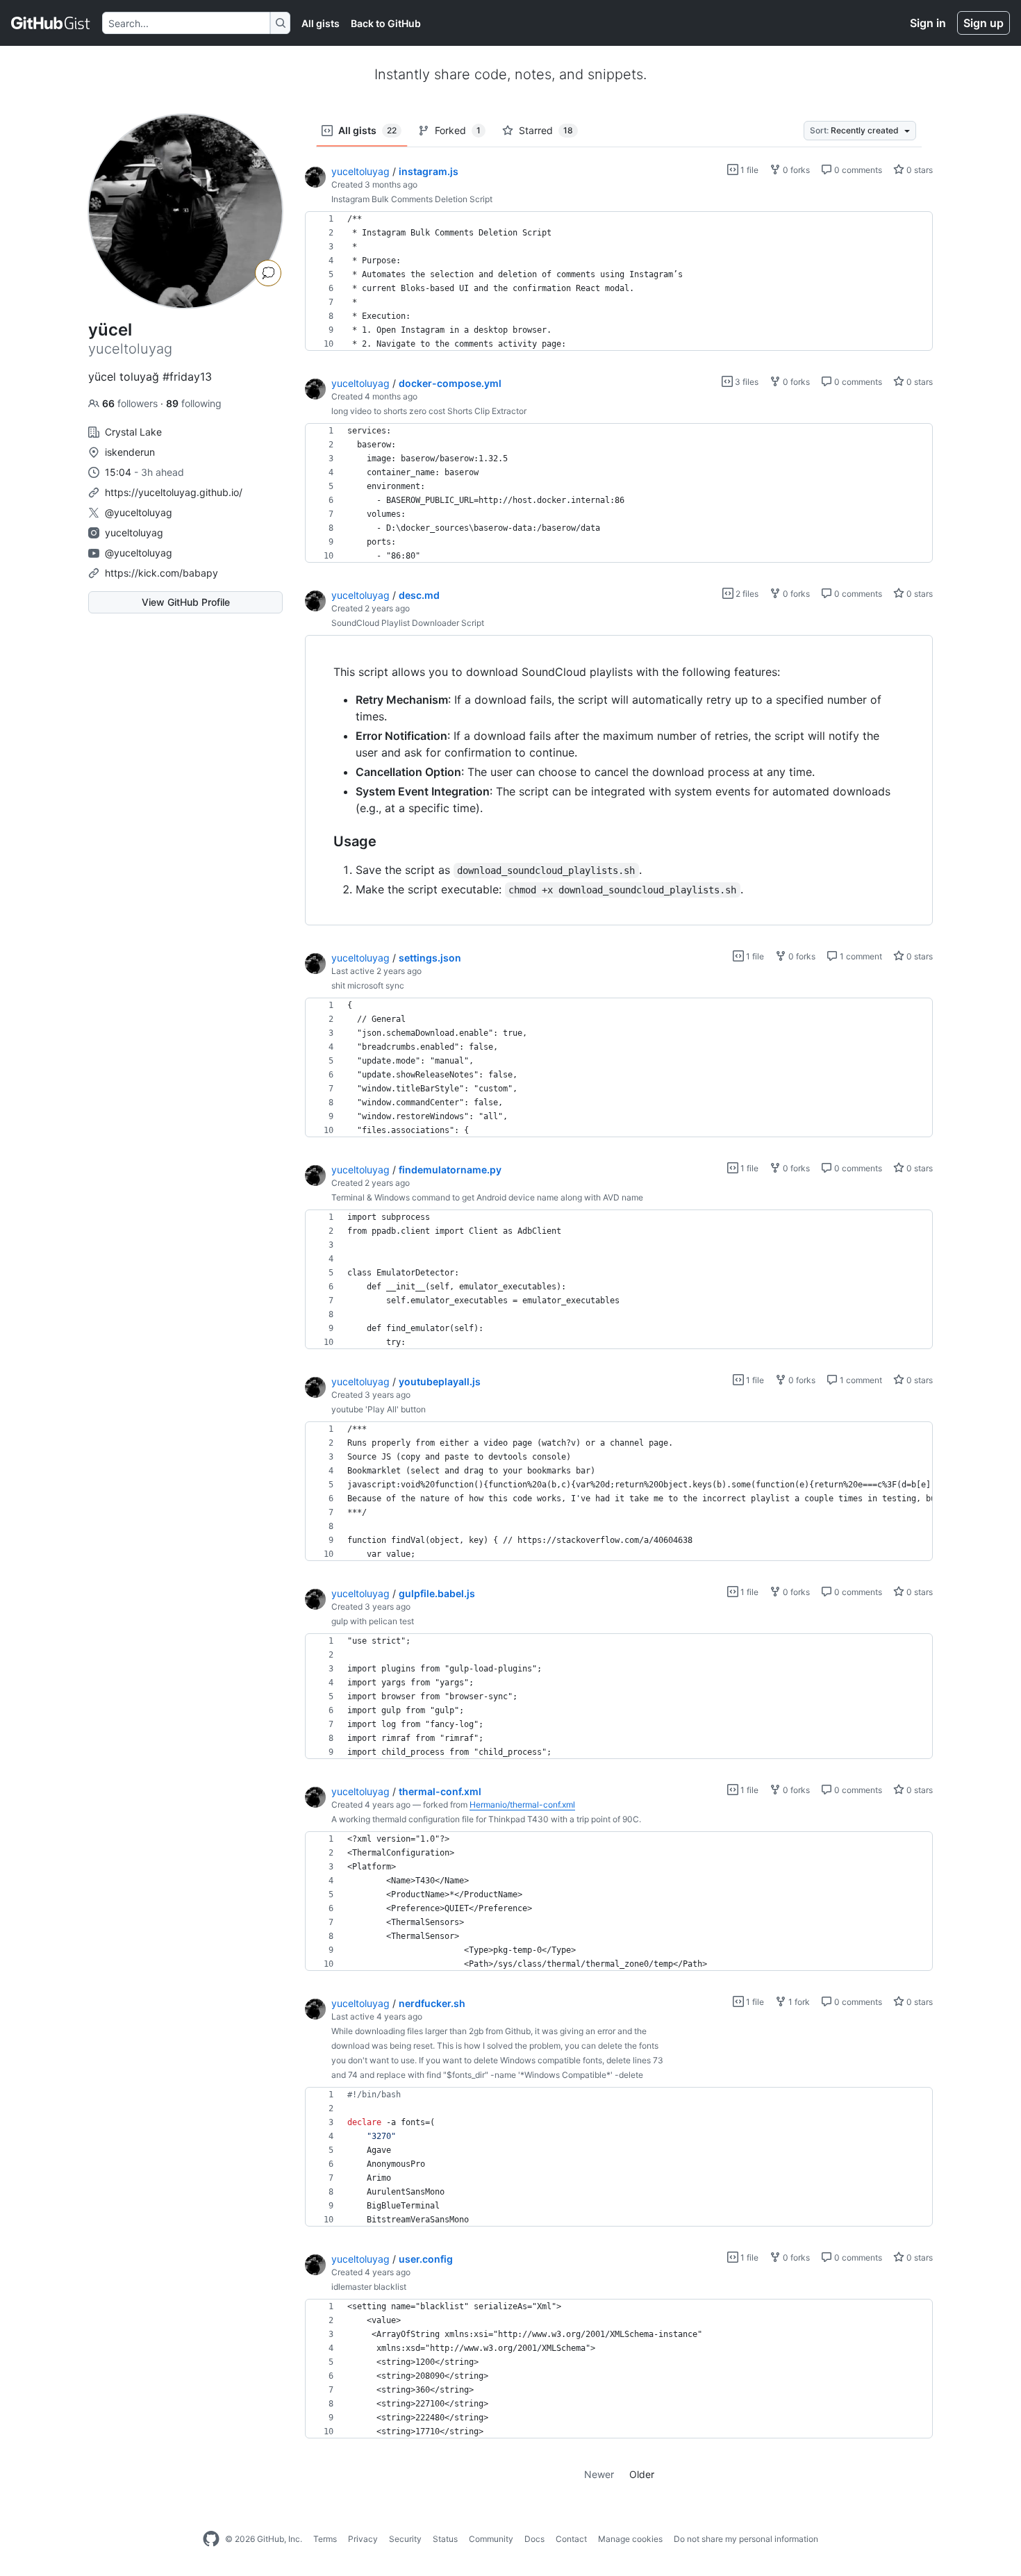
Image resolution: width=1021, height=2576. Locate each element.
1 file (748, 170)
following (194, 403)
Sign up (983, 23)
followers (131, 403)
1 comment (860, 956)
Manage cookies (630, 2539)
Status (445, 2539)
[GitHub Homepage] (211, 2539)
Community (491, 2539)
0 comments (857, 170)
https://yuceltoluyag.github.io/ (174, 492)
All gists (321, 23)
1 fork (798, 2002)
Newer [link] (599, 2474)
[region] (619, 281)
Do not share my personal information (746, 2539)
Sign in (928, 23)
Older (642, 2474)
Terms (325, 2539)
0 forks (795, 170)
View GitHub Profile (186, 602)
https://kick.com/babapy (161, 573)
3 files (746, 382)
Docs (534, 2539)
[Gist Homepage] (51, 23)
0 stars (919, 170)
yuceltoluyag (134, 532)
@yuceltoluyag (139, 512)
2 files (746, 594)
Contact (571, 2539)
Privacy (363, 2539)
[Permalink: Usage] (324, 842)
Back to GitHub (386, 23)
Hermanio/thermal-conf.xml (522, 1805)
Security (405, 2539)
